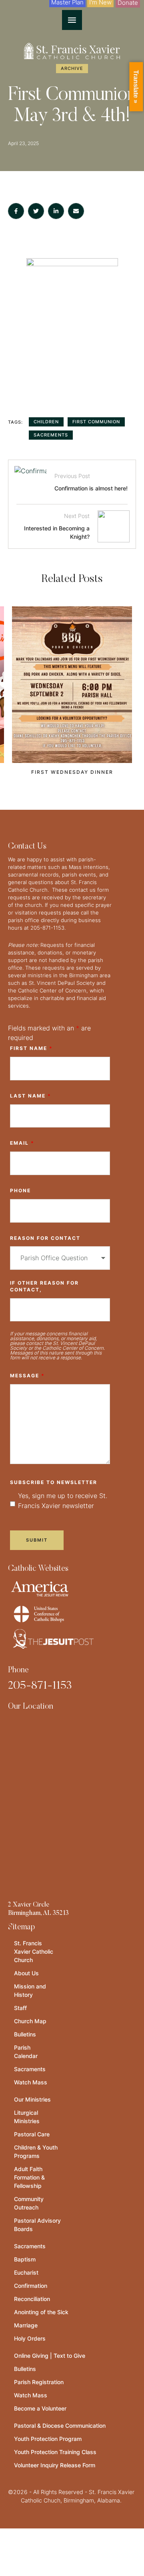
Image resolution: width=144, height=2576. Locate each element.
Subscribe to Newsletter (54, 1482)
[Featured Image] (72, 685)
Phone (20, 1190)
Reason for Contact (45, 1238)
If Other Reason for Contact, (44, 1286)
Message (27, 1376)
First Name (31, 1048)
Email (22, 1143)
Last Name (31, 1096)
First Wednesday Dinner (72, 772)
